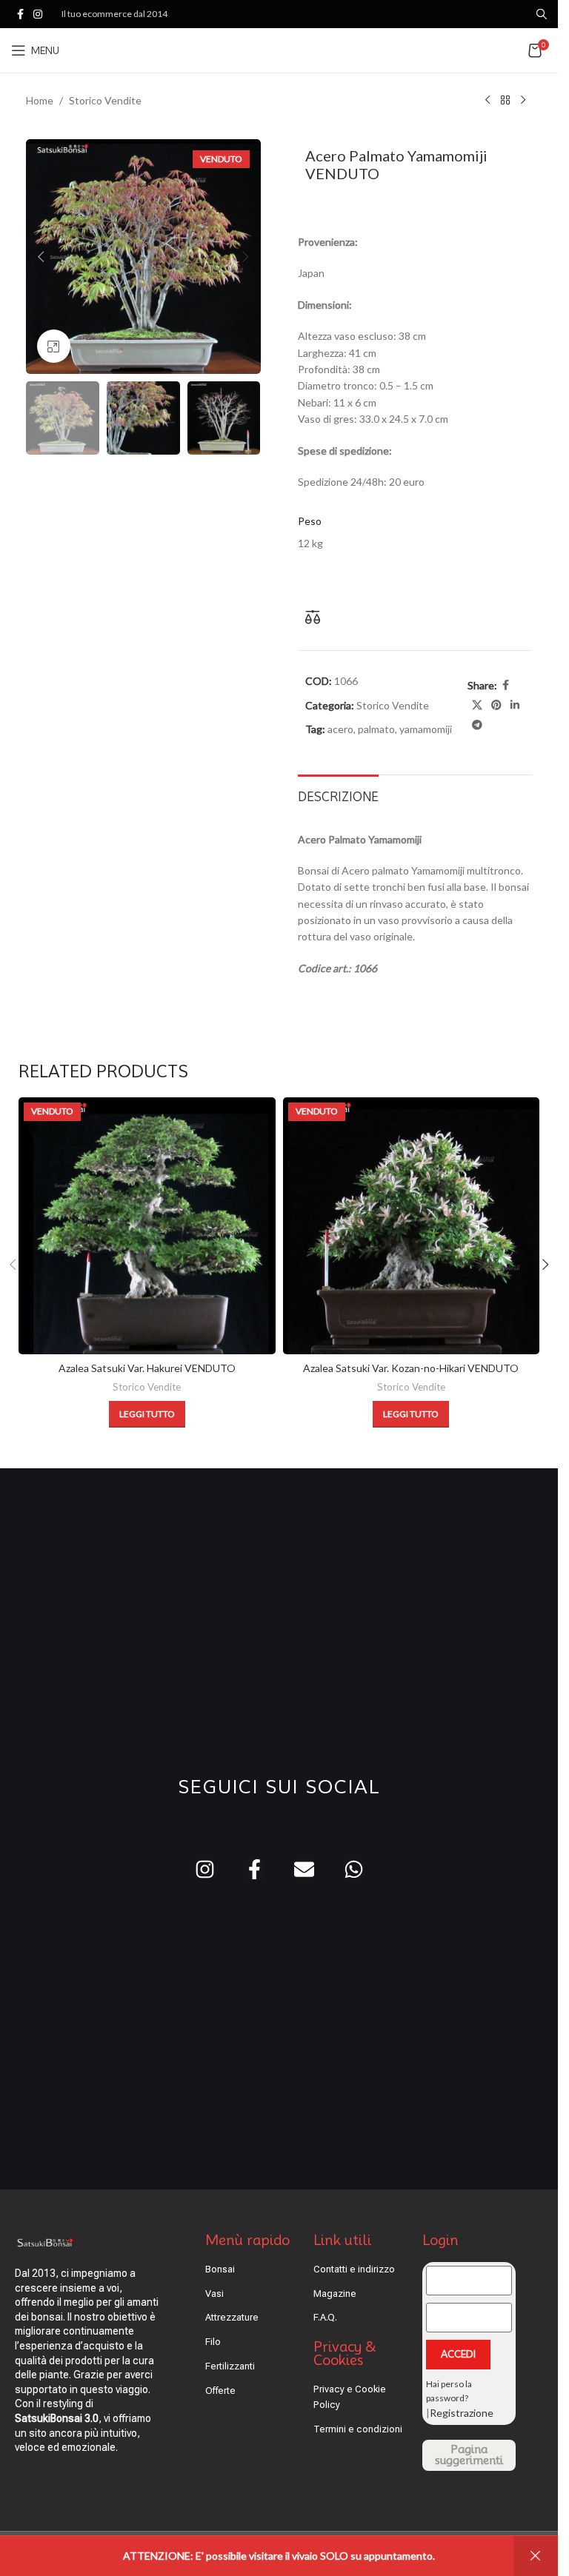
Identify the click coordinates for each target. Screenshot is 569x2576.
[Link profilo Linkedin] (515, 705)
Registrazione (462, 2413)
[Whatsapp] (354, 1869)
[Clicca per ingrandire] (54, 346)
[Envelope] (304, 1869)
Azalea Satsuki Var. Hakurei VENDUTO (147, 1368)
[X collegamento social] (477, 705)
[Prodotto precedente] (488, 101)
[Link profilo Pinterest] (496, 705)
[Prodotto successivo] (523, 101)
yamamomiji (426, 729)
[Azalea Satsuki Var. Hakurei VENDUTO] (147, 1226)
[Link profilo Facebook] (20, 14)
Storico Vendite (105, 100)
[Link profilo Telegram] (477, 725)
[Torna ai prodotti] (505, 101)
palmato (376, 729)
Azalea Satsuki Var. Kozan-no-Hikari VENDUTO (411, 1368)
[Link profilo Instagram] (38, 14)
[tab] (338, 795)
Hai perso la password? (449, 2391)
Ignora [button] (536, 2556)
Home (40, 100)
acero (340, 729)
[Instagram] (205, 1869)
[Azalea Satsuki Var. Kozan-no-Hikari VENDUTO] (412, 1226)
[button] (41, 257)
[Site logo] (279, 49)
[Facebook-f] (254, 1869)
